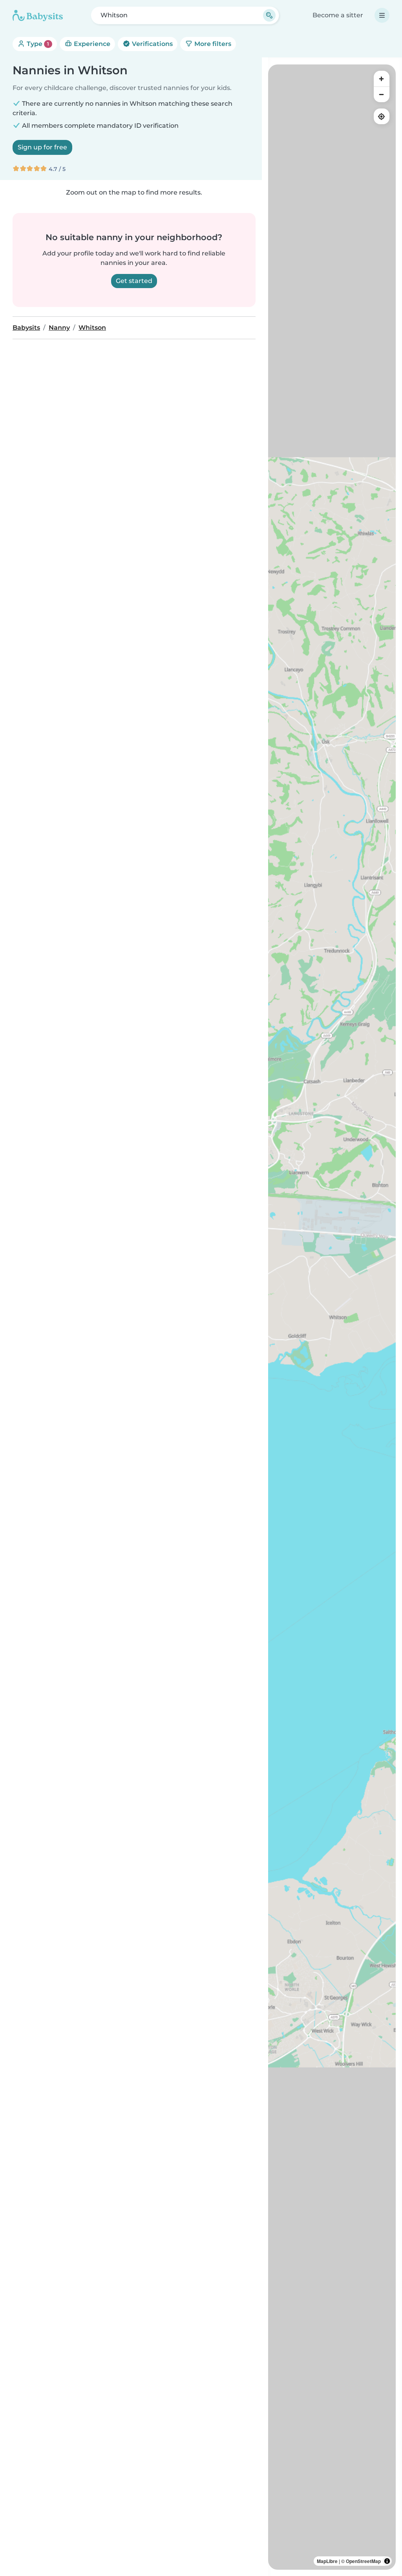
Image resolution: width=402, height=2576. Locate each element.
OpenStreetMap (363, 2561)
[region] (332, 1317)
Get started (134, 281)
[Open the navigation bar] (382, 15)
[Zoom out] (382, 94)
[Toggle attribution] (387, 2561)
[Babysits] (38, 15)
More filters (212, 44)
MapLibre (327, 2561)
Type (37, 44)
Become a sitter (338, 15)
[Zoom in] (382, 79)
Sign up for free (42, 147)
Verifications (152, 44)
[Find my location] (382, 116)
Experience (91, 44)
